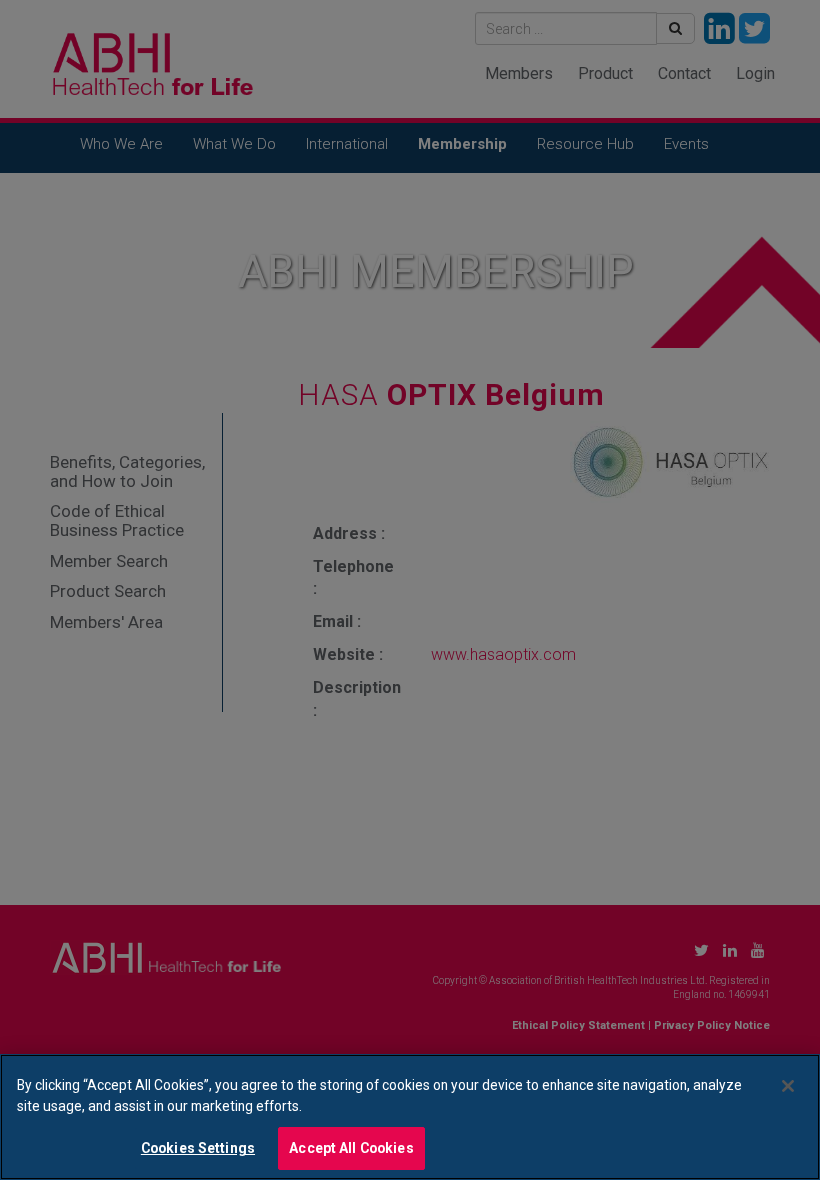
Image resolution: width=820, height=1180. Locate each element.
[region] (410, 1117)
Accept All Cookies (351, 1148)
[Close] (788, 1086)
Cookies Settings (198, 1148)
